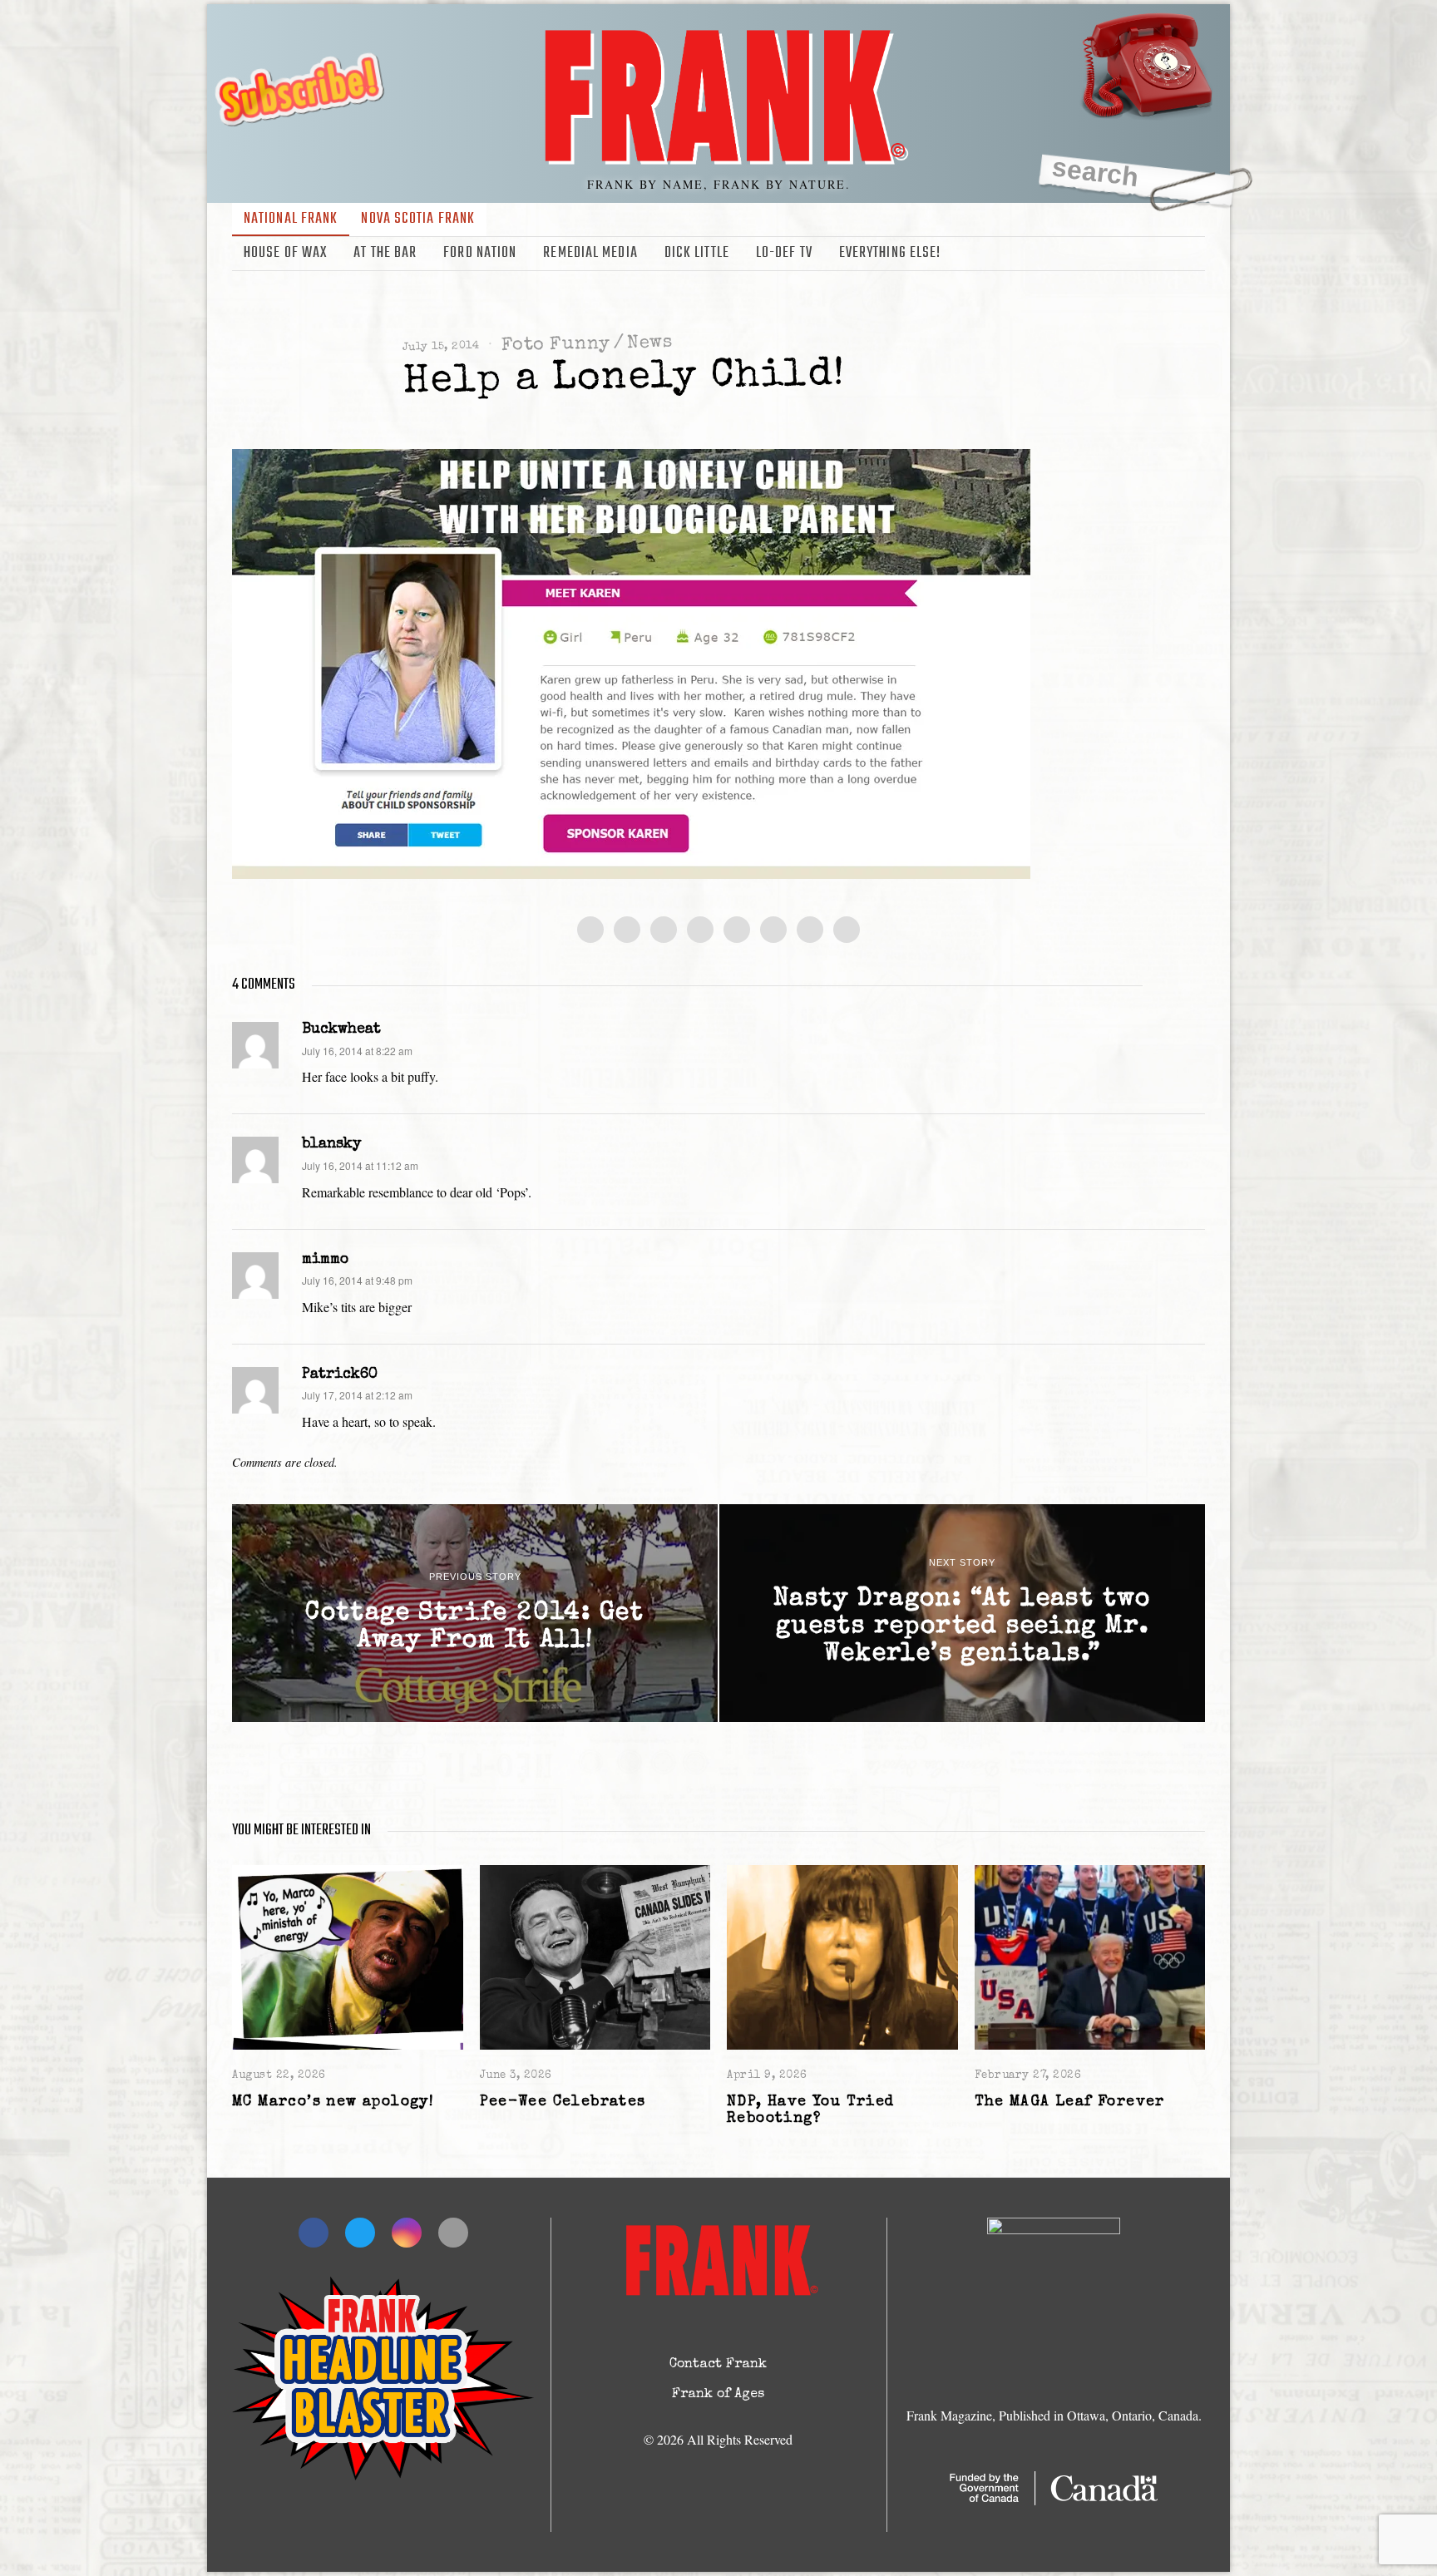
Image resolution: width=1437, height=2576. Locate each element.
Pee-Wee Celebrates (563, 2102)
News (649, 344)
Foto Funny (556, 345)
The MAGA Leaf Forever (1070, 2102)
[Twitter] (1146, 254)
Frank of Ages (718, 2395)
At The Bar (385, 253)
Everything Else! (890, 253)
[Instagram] (1170, 254)
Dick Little (697, 253)
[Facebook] (1122, 254)
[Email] (1194, 254)
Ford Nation (480, 253)
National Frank (291, 219)
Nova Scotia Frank (418, 219)
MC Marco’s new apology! (333, 2102)
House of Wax (285, 253)
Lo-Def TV (784, 253)
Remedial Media (590, 253)
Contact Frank (718, 2365)
